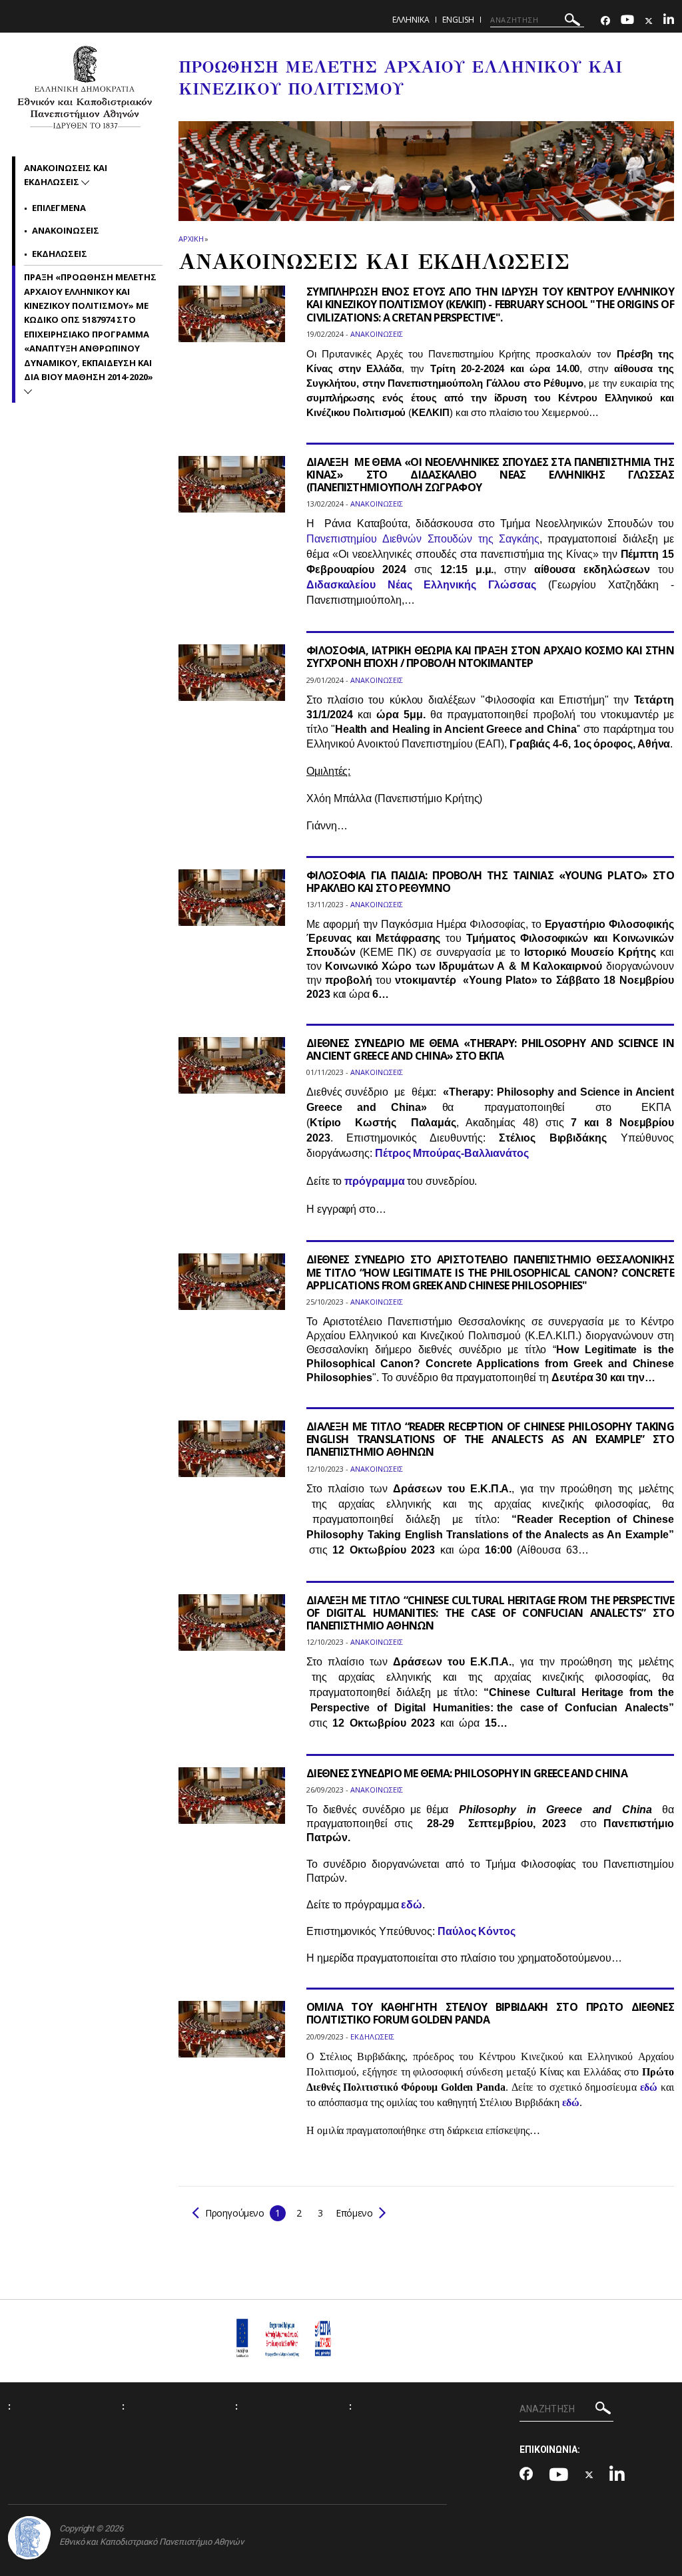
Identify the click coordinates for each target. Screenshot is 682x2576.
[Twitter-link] (649, 21)
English (458, 20)
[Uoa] (29, 2538)
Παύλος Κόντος (477, 1931)
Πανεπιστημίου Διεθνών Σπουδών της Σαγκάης (423, 539)
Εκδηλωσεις (60, 254)
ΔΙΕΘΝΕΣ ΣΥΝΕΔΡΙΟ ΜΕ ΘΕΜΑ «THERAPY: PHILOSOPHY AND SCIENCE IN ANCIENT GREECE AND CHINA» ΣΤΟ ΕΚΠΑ (490, 1049)
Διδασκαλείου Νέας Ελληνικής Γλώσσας (421, 585)
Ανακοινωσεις (66, 230)
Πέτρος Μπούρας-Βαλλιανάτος (452, 1153)
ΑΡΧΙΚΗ (191, 239)
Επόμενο (353, 2213)
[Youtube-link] (627, 21)
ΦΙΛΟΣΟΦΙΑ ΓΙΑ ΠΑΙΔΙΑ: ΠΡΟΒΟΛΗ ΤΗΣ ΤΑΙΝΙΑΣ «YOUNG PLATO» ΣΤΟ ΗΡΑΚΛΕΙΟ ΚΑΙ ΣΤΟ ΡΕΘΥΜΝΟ (490, 882)
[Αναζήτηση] (572, 22)
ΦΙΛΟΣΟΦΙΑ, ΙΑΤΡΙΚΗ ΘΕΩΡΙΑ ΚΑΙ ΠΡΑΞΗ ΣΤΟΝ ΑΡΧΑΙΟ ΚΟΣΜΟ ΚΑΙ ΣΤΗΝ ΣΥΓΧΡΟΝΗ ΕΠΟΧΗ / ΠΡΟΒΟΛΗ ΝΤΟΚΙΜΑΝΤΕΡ (490, 657)
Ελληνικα (411, 20)
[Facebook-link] (605, 21)
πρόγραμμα (374, 1181)
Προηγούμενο (235, 2213)
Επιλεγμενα (59, 208)
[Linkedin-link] (669, 21)
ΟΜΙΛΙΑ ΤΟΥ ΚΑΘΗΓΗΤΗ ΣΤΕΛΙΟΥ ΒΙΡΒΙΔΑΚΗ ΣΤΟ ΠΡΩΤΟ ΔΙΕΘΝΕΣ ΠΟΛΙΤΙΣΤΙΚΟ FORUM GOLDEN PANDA (490, 2013)
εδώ (412, 1905)
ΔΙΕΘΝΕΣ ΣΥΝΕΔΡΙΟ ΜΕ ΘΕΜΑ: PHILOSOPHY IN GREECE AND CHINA (467, 1773)
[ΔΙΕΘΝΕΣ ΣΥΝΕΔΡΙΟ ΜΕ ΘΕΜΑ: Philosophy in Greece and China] (232, 1804)
